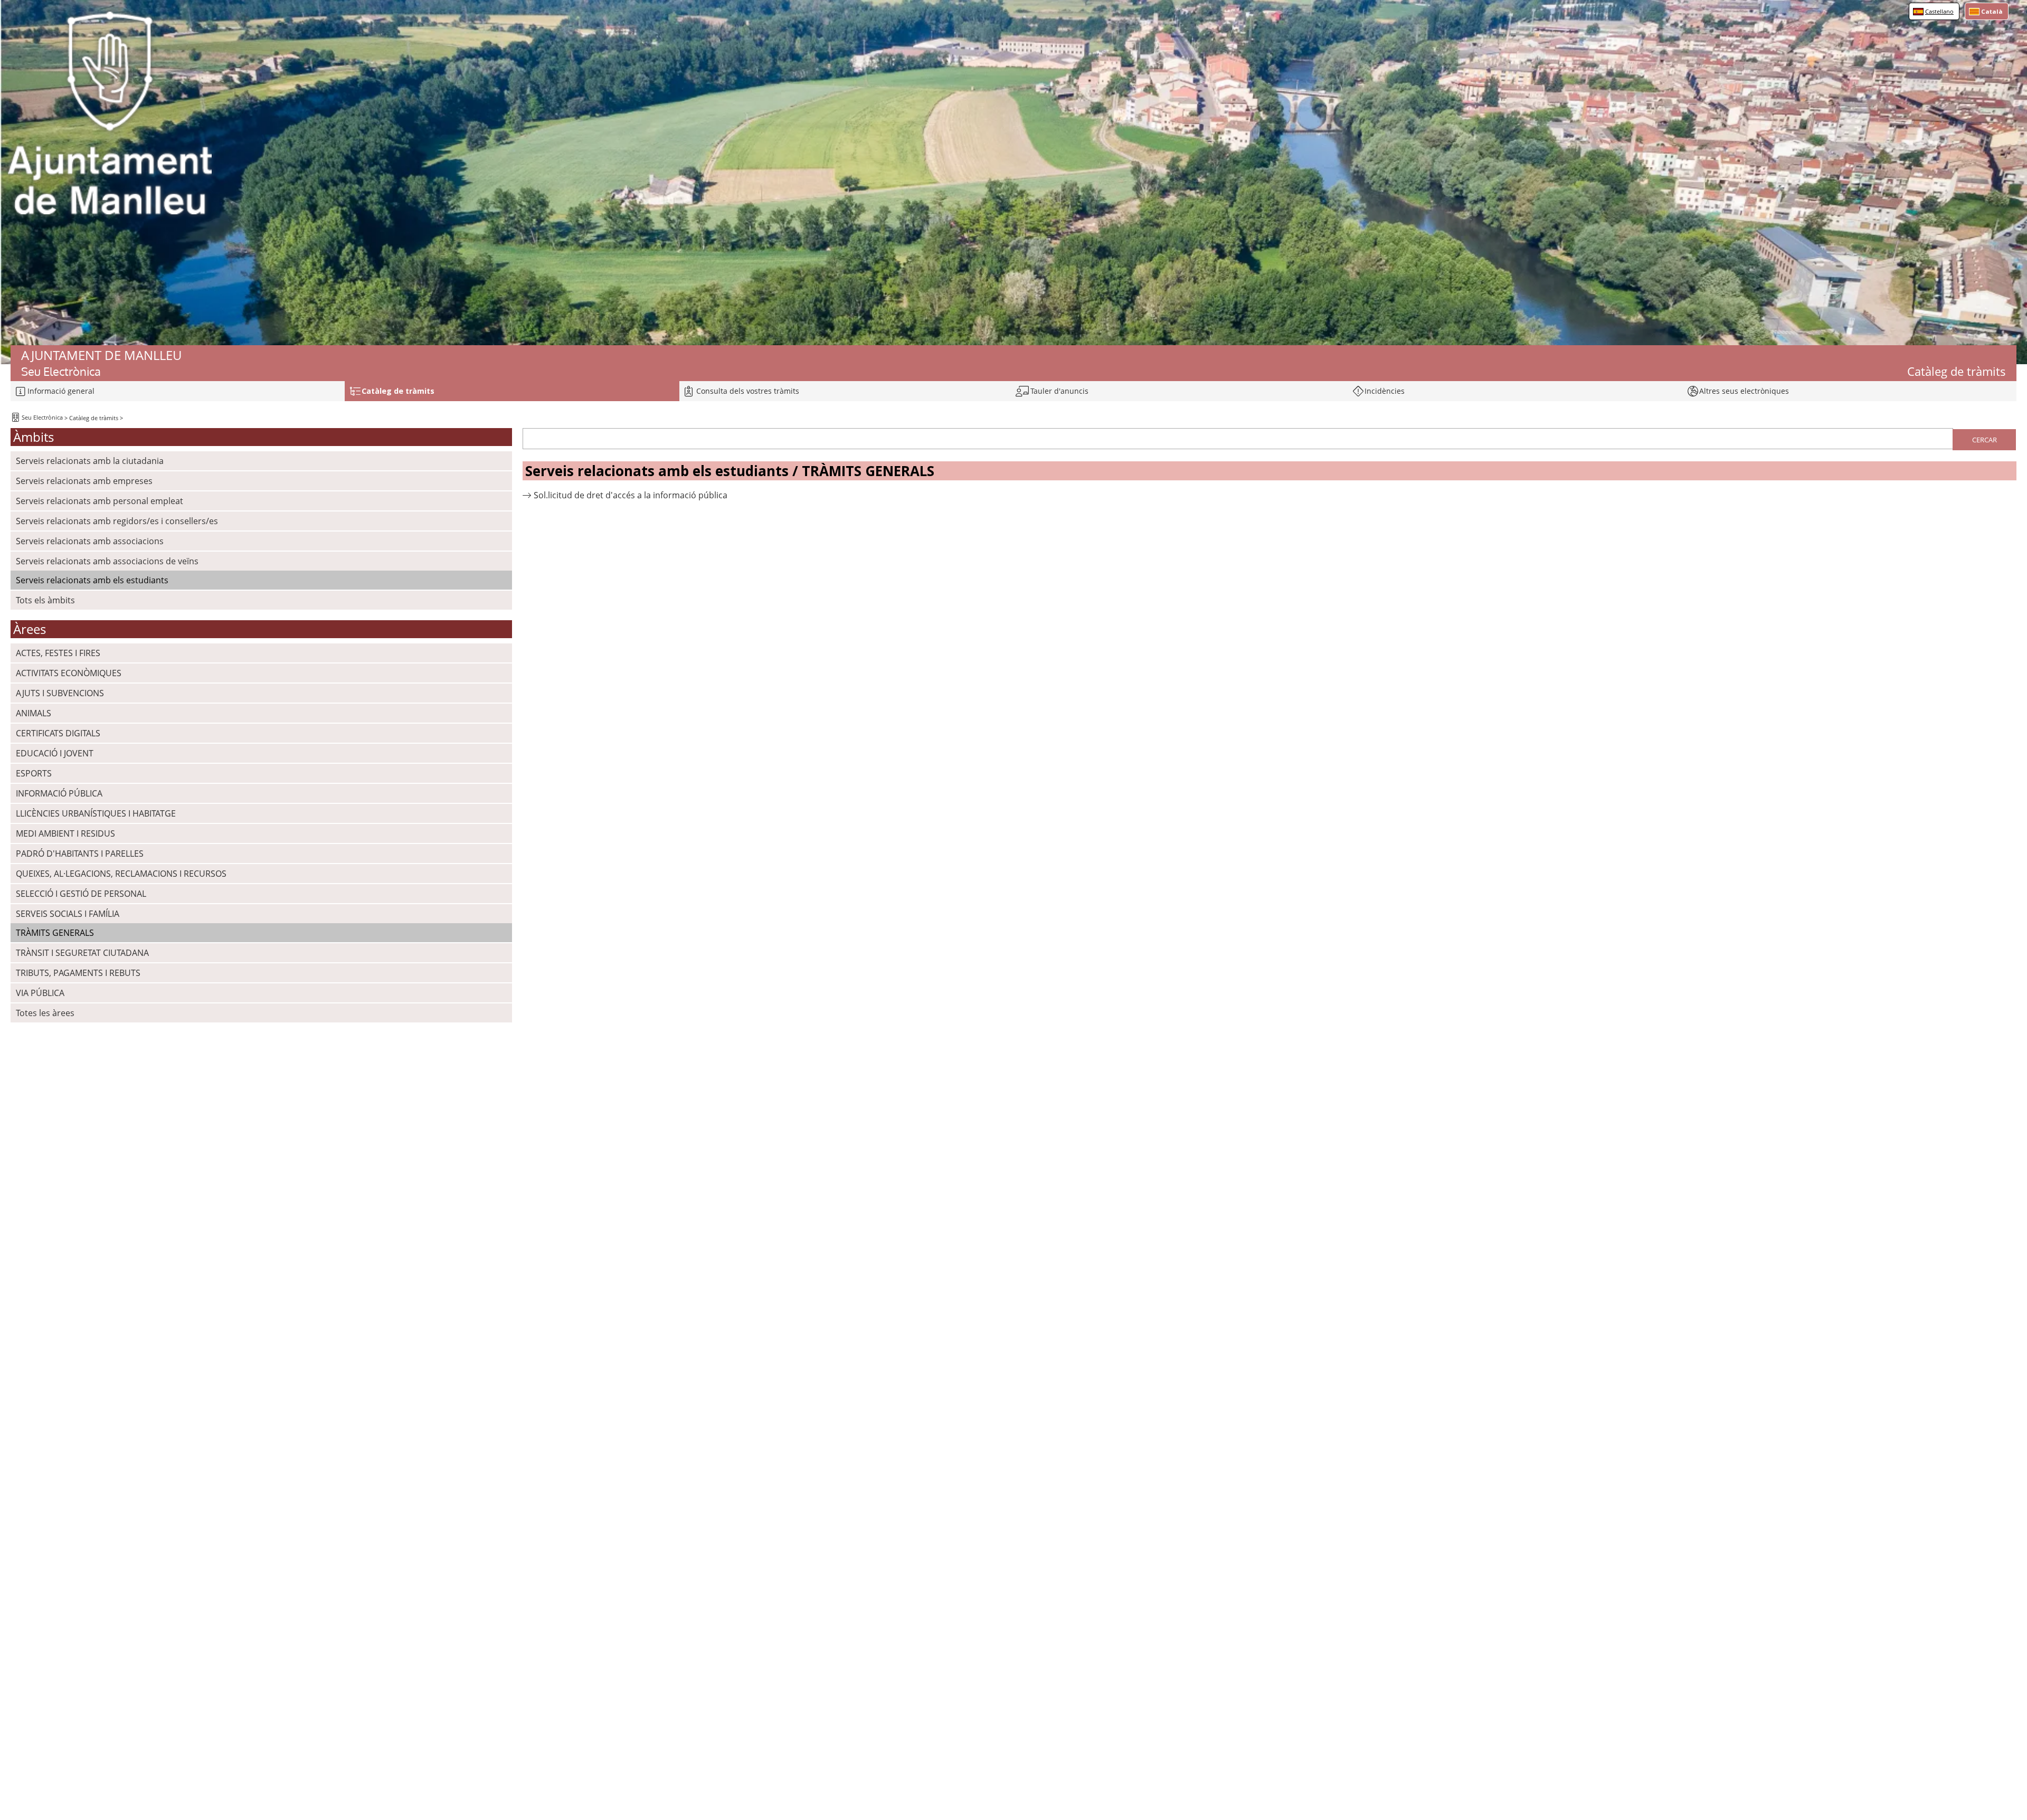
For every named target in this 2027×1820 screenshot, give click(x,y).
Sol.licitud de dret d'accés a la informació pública (631, 495)
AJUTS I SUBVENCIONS (60, 693)
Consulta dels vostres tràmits (748, 391)
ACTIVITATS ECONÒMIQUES (69, 673)
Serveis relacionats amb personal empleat (100, 501)
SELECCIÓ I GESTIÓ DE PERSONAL (81, 894)
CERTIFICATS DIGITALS (58, 733)
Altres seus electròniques (1744, 391)
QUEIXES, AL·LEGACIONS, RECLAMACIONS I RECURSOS (121, 874)
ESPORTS (34, 773)
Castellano (1939, 11)
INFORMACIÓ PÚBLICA (59, 793)
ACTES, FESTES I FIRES (58, 653)
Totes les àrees (45, 1013)
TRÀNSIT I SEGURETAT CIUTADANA (82, 953)
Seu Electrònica (41, 417)
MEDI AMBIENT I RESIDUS (65, 833)
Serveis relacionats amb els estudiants (92, 580)
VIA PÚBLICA (40, 993)
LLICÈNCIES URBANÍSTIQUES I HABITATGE (96, 813)
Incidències (1385, 391)
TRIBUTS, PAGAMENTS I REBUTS (78, 973)
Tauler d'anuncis (1059, 391)
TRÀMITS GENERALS (55, 933)
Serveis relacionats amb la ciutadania (90, 461)
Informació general (61, 391)
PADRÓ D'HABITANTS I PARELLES (80, 854)
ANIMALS (34, 713)
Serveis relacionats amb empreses (84, 481)
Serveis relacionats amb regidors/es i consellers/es (117, 521)
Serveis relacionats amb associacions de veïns (107, 561)
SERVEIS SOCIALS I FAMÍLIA (68, 914)
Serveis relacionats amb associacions (90, 541)
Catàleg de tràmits (94, 418)
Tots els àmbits (45, 600)
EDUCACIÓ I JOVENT (55, 753)
